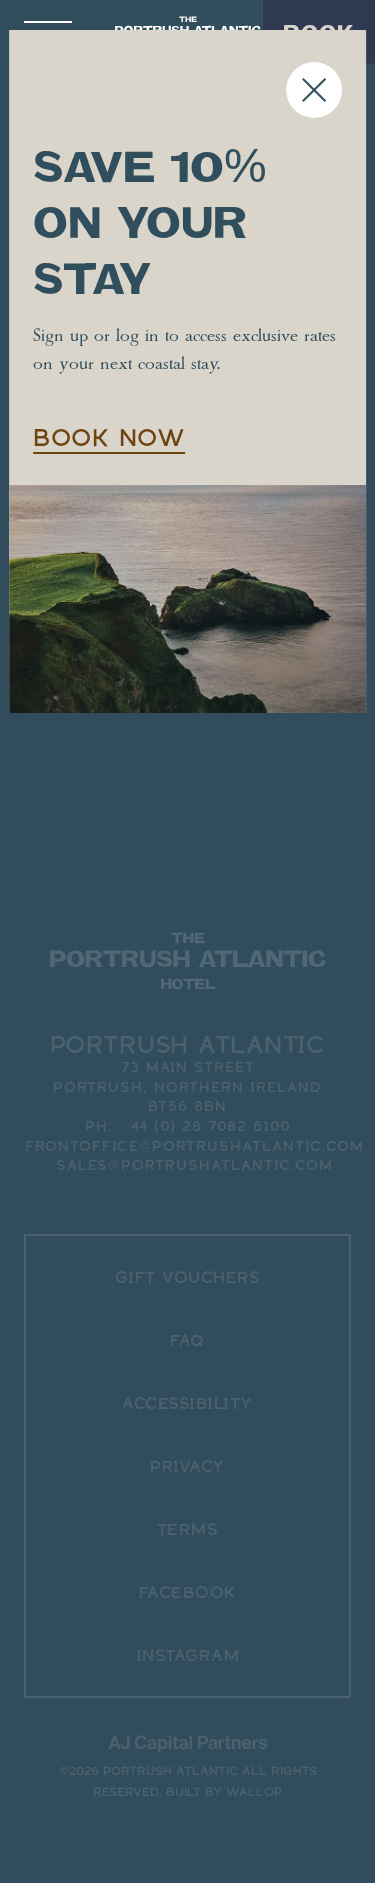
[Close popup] (314, 90)
